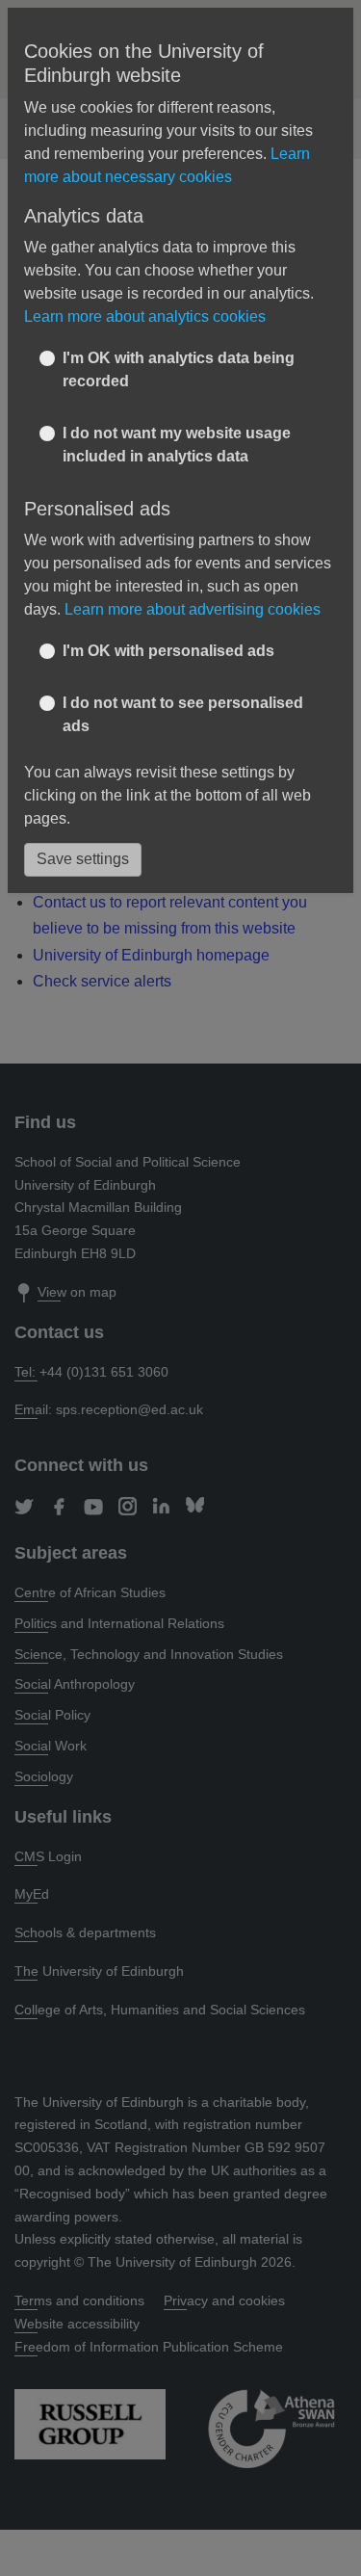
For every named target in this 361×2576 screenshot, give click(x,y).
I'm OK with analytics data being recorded (179, 369)
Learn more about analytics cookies (145, 316)
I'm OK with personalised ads (168, 651)
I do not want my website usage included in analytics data (177, 445)
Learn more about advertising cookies (193, 609)
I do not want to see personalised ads (183, 714)
